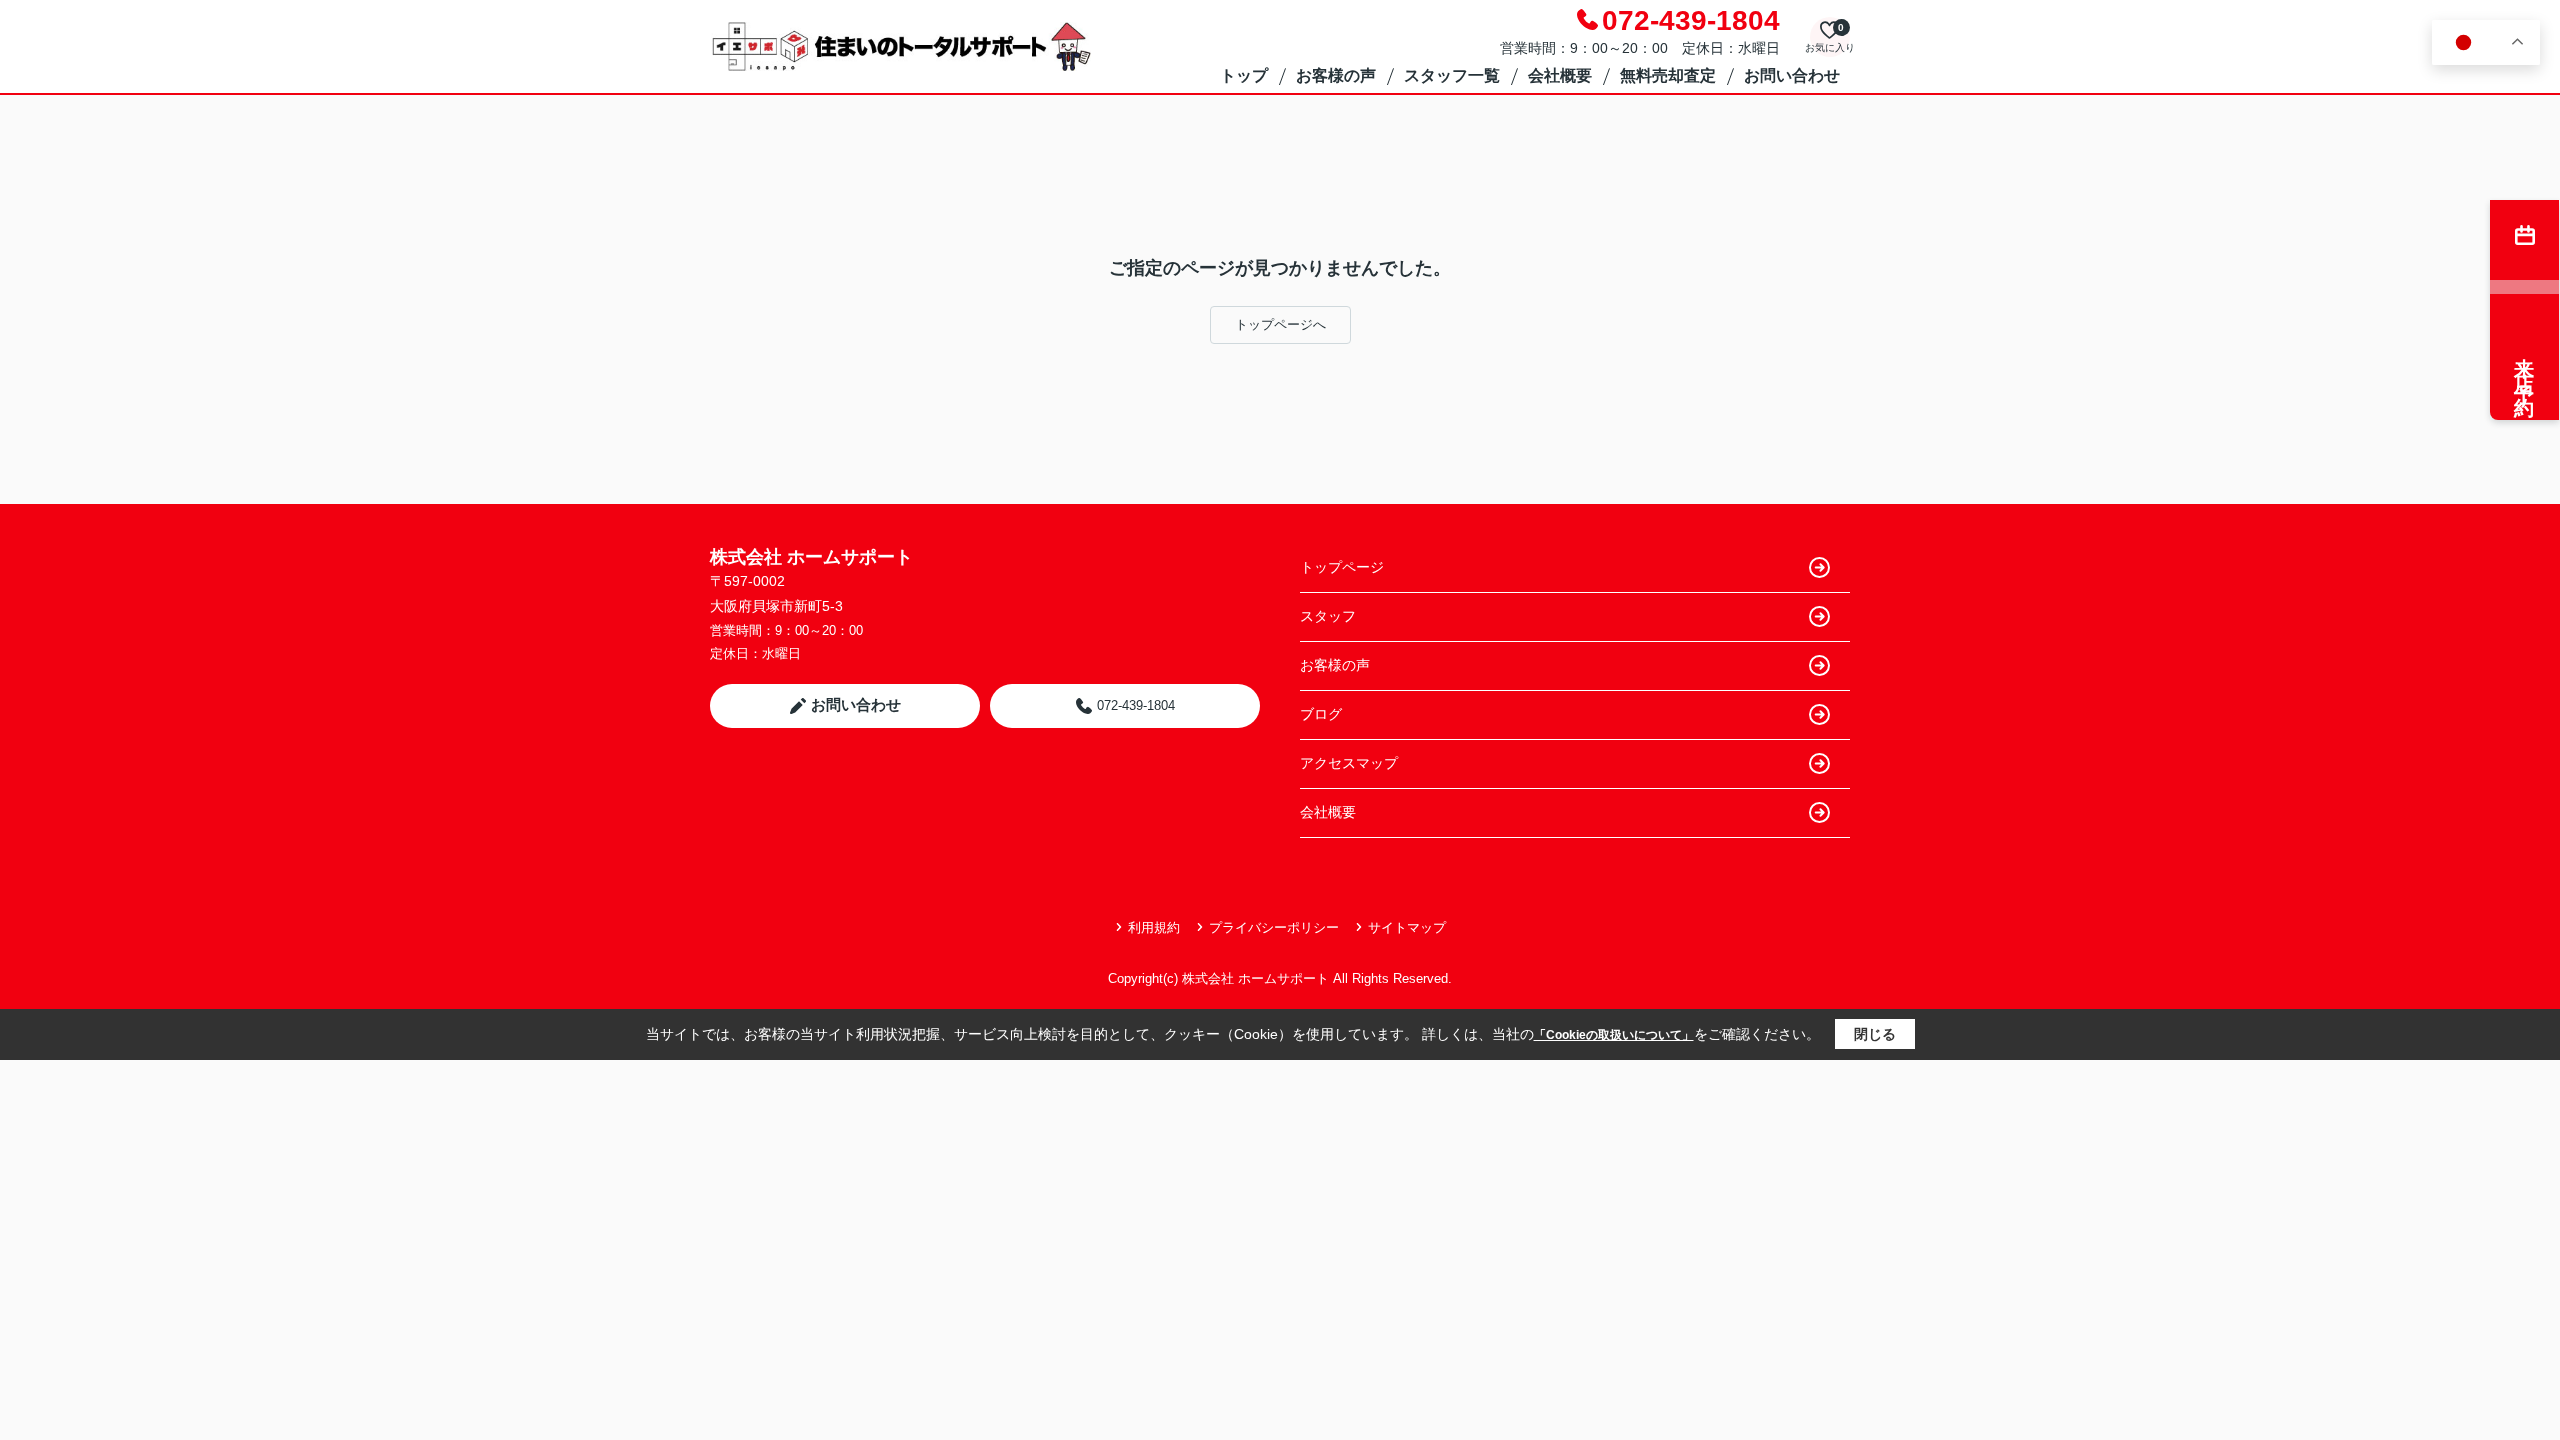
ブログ (1321, 714)
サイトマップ (1407, 927)
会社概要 (1560, 75)
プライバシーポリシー (1274, 927)
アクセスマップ (1349, 763)
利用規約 (1154, 927)
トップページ (1342, 567)
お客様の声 (1336, 75)
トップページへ (1280, 324)
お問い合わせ (1792, 75)
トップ (1244, 75)
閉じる (1875, 1034)
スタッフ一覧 (1452, 75)
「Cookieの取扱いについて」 (1614, 1035)
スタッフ (1328, 616)
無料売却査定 (1668, 75)
